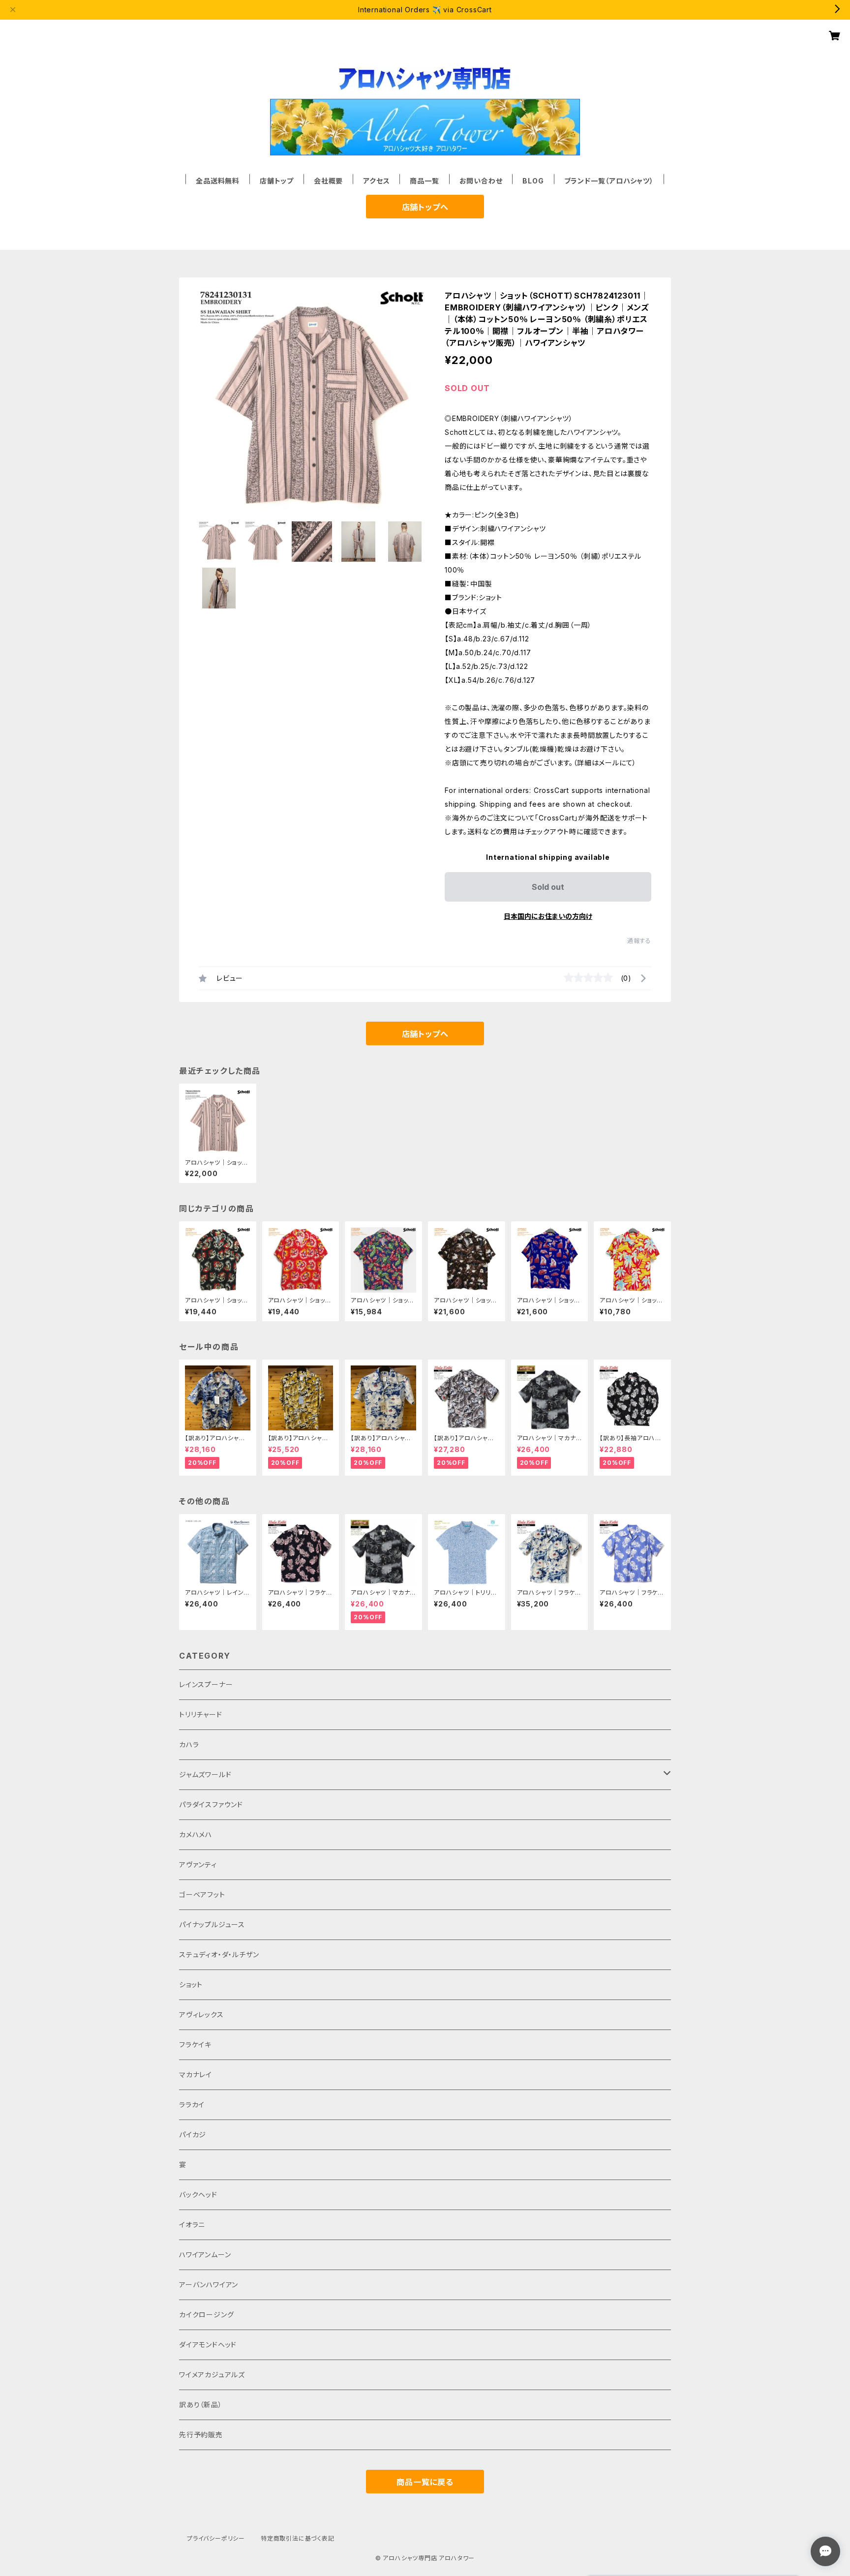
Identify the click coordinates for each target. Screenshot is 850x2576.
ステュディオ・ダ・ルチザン (219, 1955)
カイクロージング (206, 2315)
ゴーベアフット (202, 1894)
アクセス (376, 181)
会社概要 (328, 181)
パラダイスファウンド (211, 1804)
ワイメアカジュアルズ (212, 2375)
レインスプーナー (206, 1684)
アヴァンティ (198, 1864)
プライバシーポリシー (216, 2538)
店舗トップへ (425, 207)
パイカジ (193, 2135)
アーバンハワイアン (209, 2285)
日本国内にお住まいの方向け (548, 916)
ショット (191, 1985)
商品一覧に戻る (425, 2482)
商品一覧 (424, 181)
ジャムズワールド (205, 1774)
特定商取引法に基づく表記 (298, 2538)
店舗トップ (277, 181)
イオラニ (192, 2225)
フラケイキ (195, 2045)
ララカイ (192, 2105)
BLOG (533, 181)
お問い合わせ (481, 181)
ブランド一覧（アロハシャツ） (609, 181)
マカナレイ (196, 2075)
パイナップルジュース (212, 1924)
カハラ (189, 1744)
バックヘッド (198, 2195)
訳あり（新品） (201, 2405)
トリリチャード (201, 1714)
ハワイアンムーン (205, 2255)
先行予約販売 (201, 2435)
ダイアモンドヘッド (208, 2345)
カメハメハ (196, 1834)
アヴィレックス (201, 2015)
